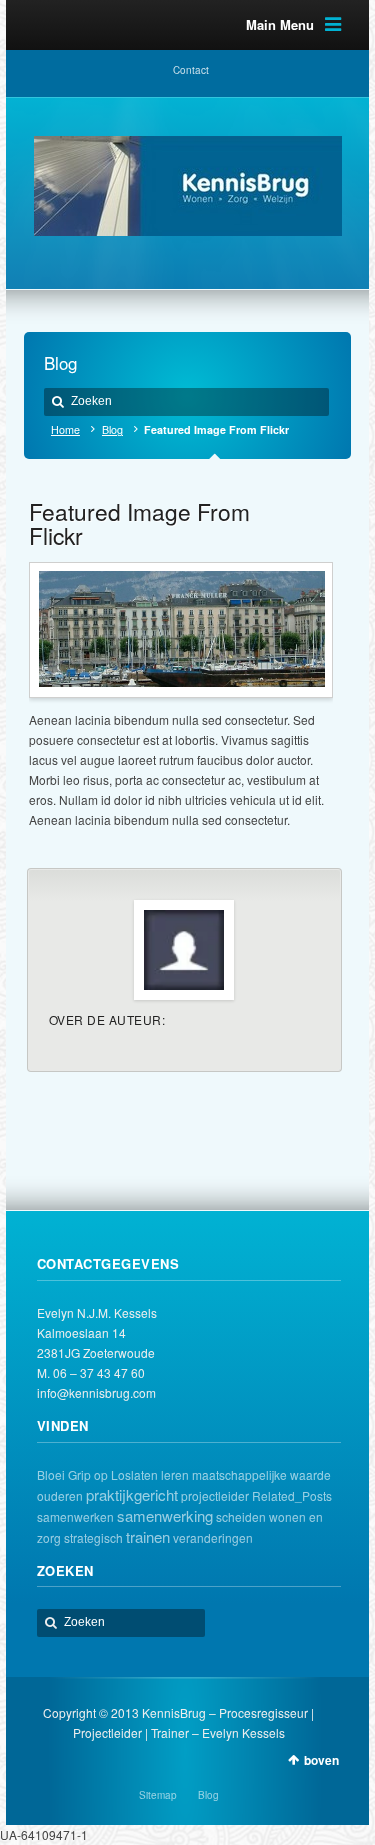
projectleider (215, 1495)
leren (175, 1474)
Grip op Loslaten (113, 1474)
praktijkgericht (132, 1494)
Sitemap (158, 1795)
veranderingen (213, 1537)
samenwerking (165, 1515)
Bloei (51, 1474)
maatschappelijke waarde (261, 1474)
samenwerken (75, 1516)
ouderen (60, 1495)
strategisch (93, 1537)
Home (65, 429)
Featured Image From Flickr (139, 523)
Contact (191, 70)
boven (321, 1760)
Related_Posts (292, 1495)
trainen (148, 1536)
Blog (112, 429)
